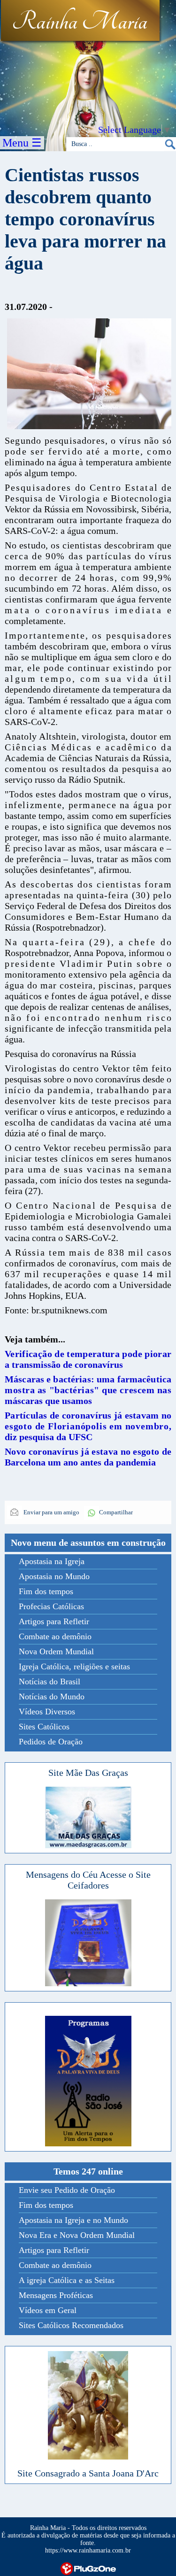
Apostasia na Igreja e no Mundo (73, 2220)
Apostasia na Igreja (52, 1561)
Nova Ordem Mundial (56, 1651)
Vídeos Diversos (47, 1712)
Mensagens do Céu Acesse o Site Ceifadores (88, 1880)
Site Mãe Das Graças (88, 1773)
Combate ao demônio (55, 1636)
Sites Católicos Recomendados (71, 2325)
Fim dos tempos (46, 1591)
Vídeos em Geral (48, 2310)
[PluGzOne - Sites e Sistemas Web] (88, 2568)
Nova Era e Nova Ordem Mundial (77, 2235)
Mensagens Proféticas (56, 2295)
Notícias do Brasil (50, 1681)
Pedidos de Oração (51, 1742)
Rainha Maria (80, 22)
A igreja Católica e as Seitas (67, 2280)
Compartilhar (116, 1512)
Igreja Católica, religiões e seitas (74, 1666)
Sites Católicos (44, 1727)
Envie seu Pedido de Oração (67, 2190)
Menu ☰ (22, 143)
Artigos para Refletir (54, 1621)
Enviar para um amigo (51, 1512)
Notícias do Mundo (52, 1697)
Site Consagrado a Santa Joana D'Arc (88, 2473)
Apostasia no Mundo (54, 1576)
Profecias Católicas (51, 1606)
